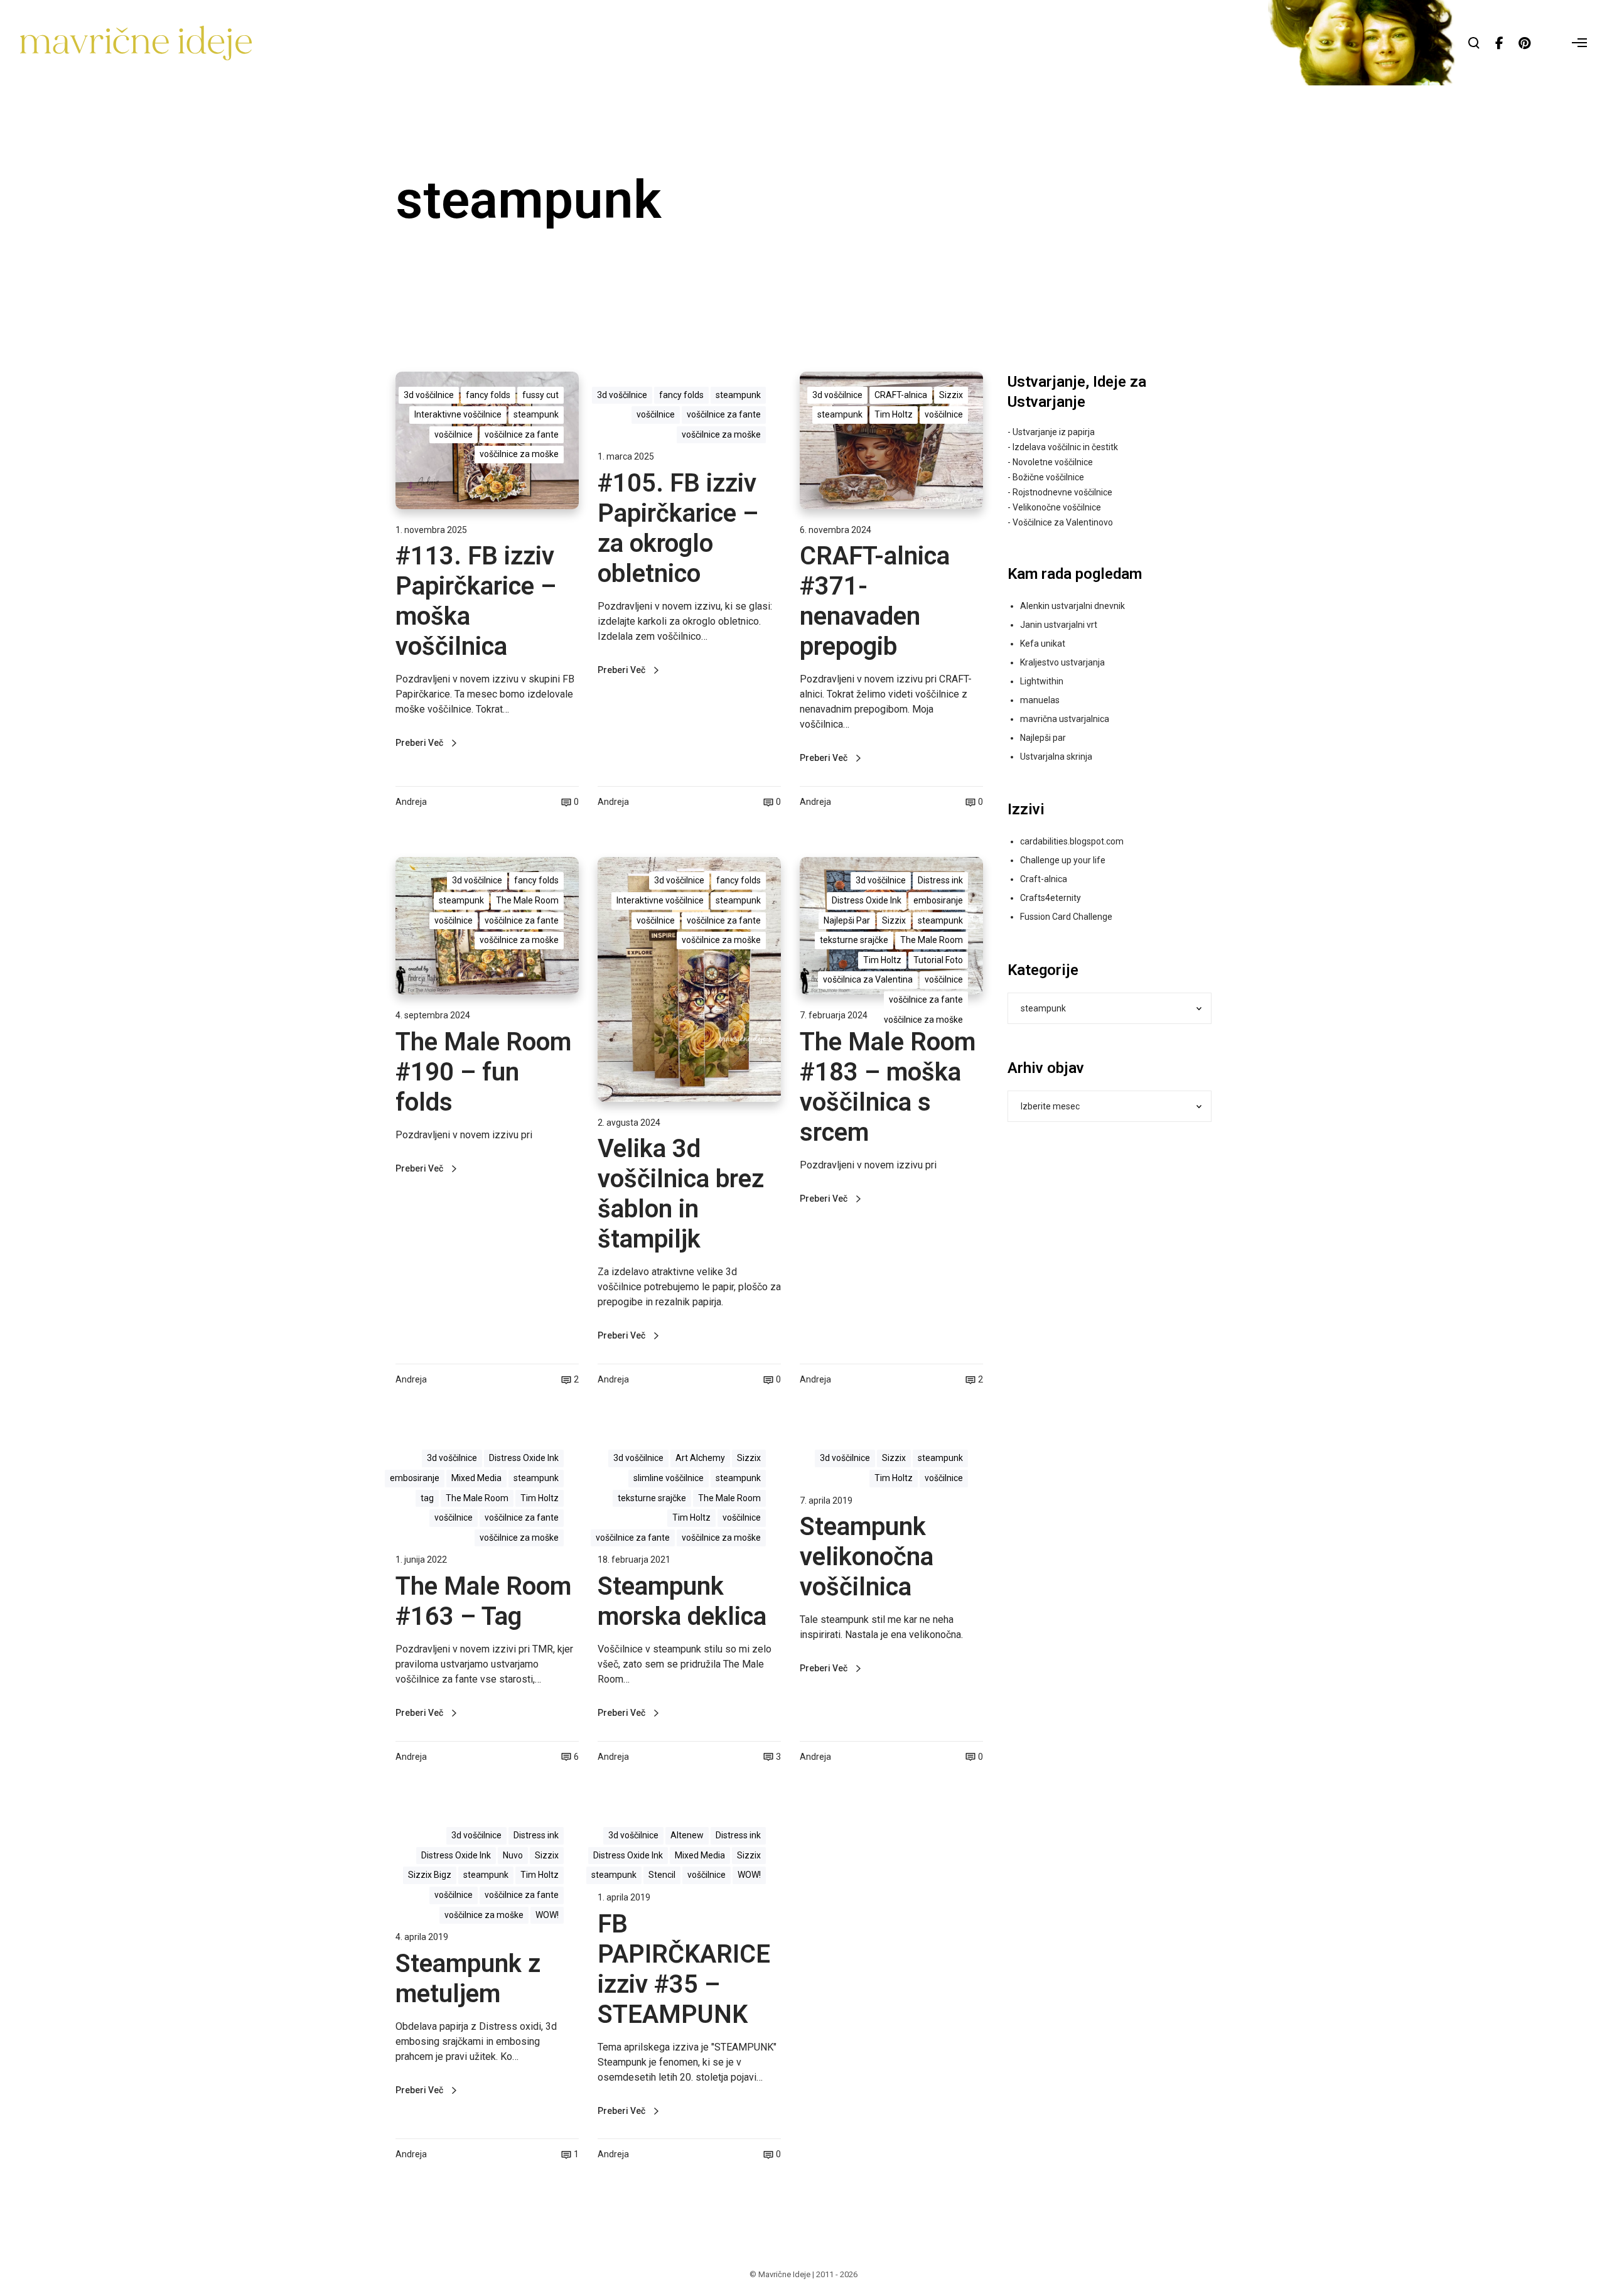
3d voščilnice (429, 395)
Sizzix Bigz (430, 1875)
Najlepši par (1043, 738)
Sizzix (951, 395)
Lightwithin (1042, 681)
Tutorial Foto (938, 960)
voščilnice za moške (519, 454)
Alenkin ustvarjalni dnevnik (1072, 606)
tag (427, 1498)
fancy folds (488, 395)
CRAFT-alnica (901, 395)
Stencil (662, 1875)
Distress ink (940, 880)
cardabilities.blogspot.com (1072, 841)
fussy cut (540, 395)
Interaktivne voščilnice (458, 414)
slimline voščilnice (669, 1478)
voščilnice (454, 434)
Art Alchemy (700, 1458)
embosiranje (938, 900)
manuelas (1040, 700)
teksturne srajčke (854, 940)
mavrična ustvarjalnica (1065, 719)
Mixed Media (476, 1478)
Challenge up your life (1063, 860)
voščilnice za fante (522, 434)
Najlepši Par (847, 920)
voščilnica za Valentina (868, 979)
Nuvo (513, 1855)
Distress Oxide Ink (867, 900)
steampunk (536, 414)
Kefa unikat (1043, 644)
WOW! (547, 1915)
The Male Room (527, 900)
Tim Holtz (894, 414)
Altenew (687, 1835)
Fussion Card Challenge (1066, 917)
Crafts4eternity (1051, 898)
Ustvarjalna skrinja (1056, 757)
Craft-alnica (1044, 879)
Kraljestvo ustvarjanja (1062, 662)
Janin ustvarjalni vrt (1059, 625)
